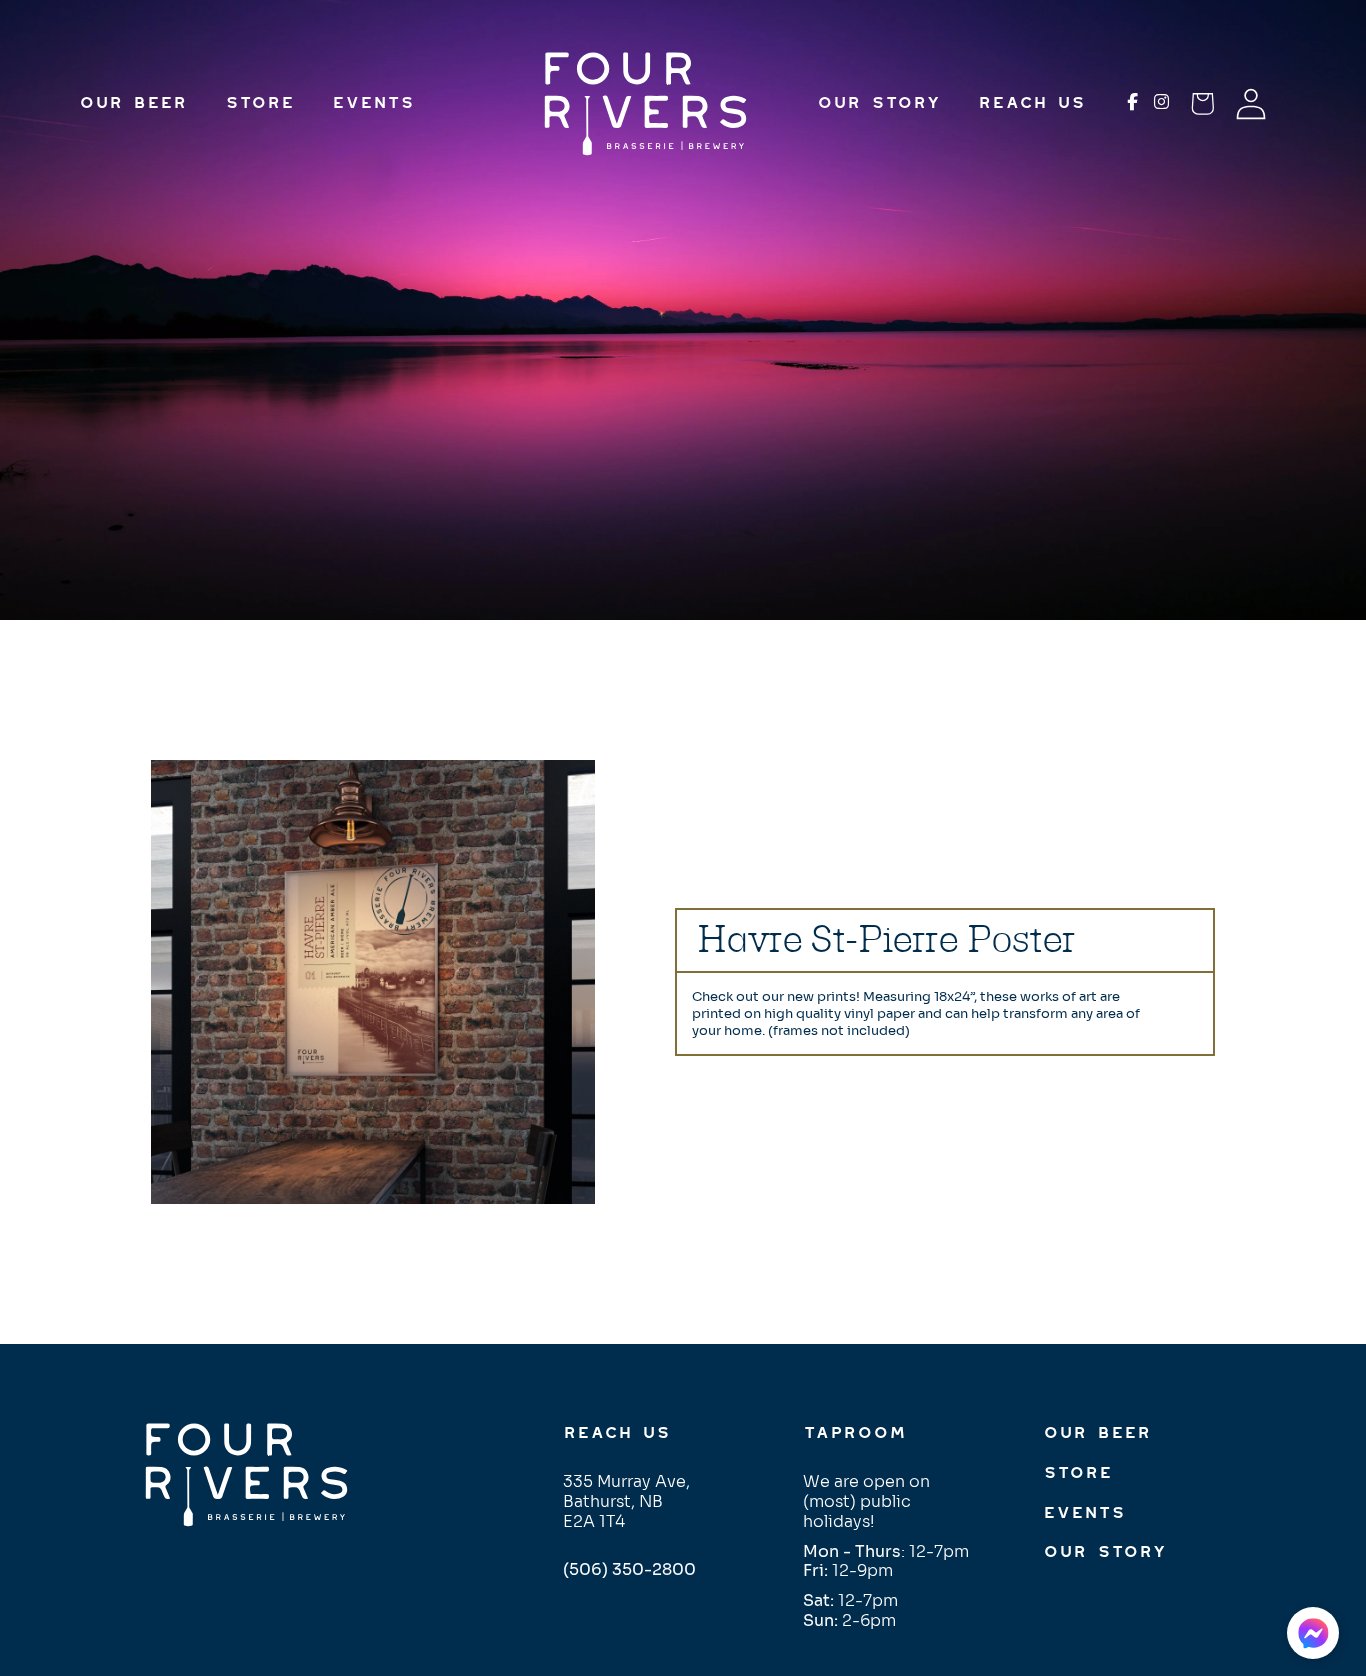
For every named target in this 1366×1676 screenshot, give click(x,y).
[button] (1313, 1633)
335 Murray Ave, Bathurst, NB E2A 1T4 (626, 1501)
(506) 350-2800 (629, 1569)
